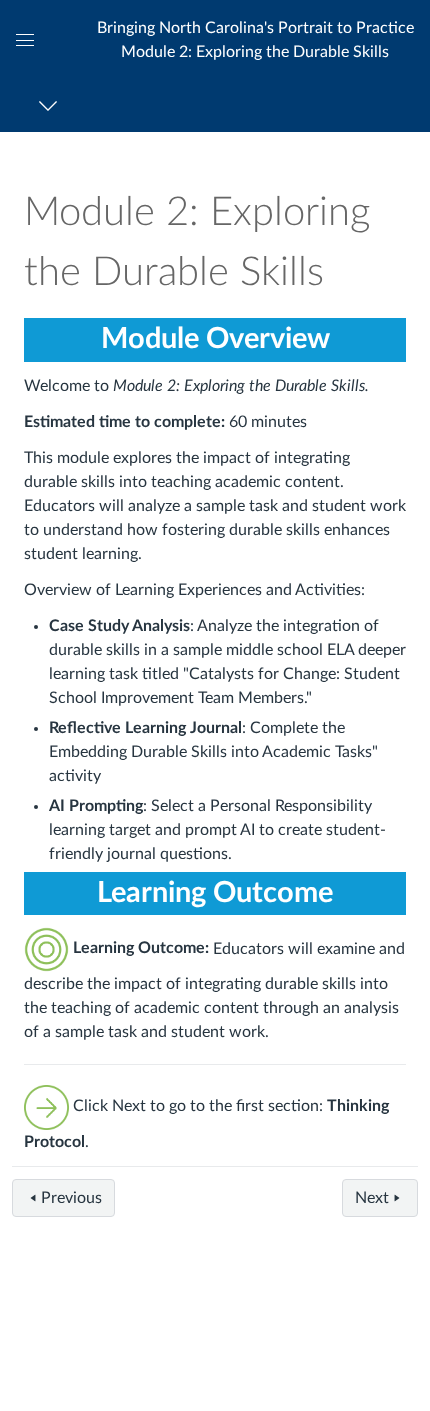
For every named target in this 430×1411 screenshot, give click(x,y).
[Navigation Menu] (51, 105)
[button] (255, 39)
